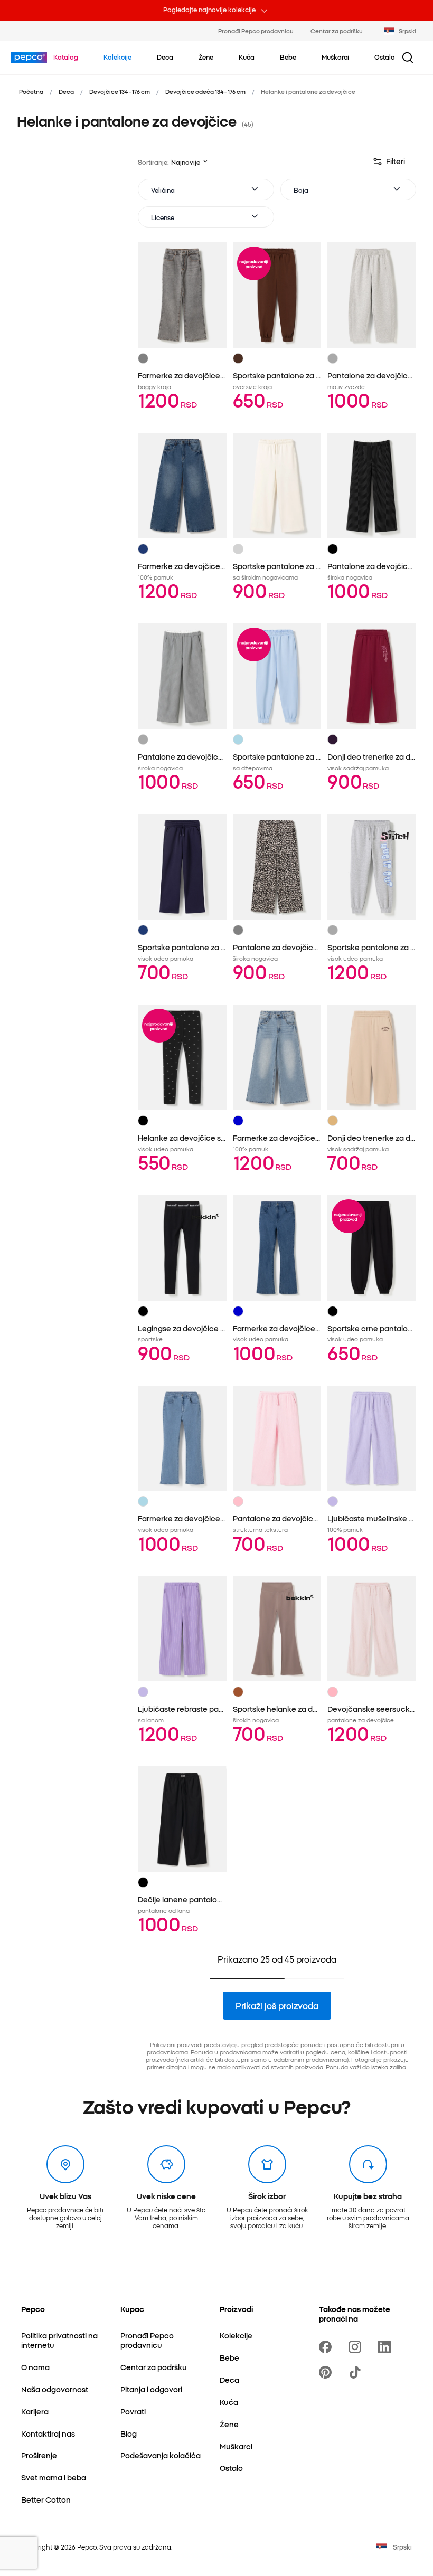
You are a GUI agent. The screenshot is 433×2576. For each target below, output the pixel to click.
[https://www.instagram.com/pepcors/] (357, 2347)
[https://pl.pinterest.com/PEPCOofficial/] (327, 2372)
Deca (66, 91)
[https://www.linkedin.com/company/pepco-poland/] (387, 2347)
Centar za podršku (337, 31)
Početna (31, 91)
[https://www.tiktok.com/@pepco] (357, 2372)
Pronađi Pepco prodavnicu (256, 31)
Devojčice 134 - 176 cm (120, 91)
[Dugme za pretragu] (408, 58)
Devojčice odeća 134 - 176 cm (205, 91)
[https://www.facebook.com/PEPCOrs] (327, 2347)
